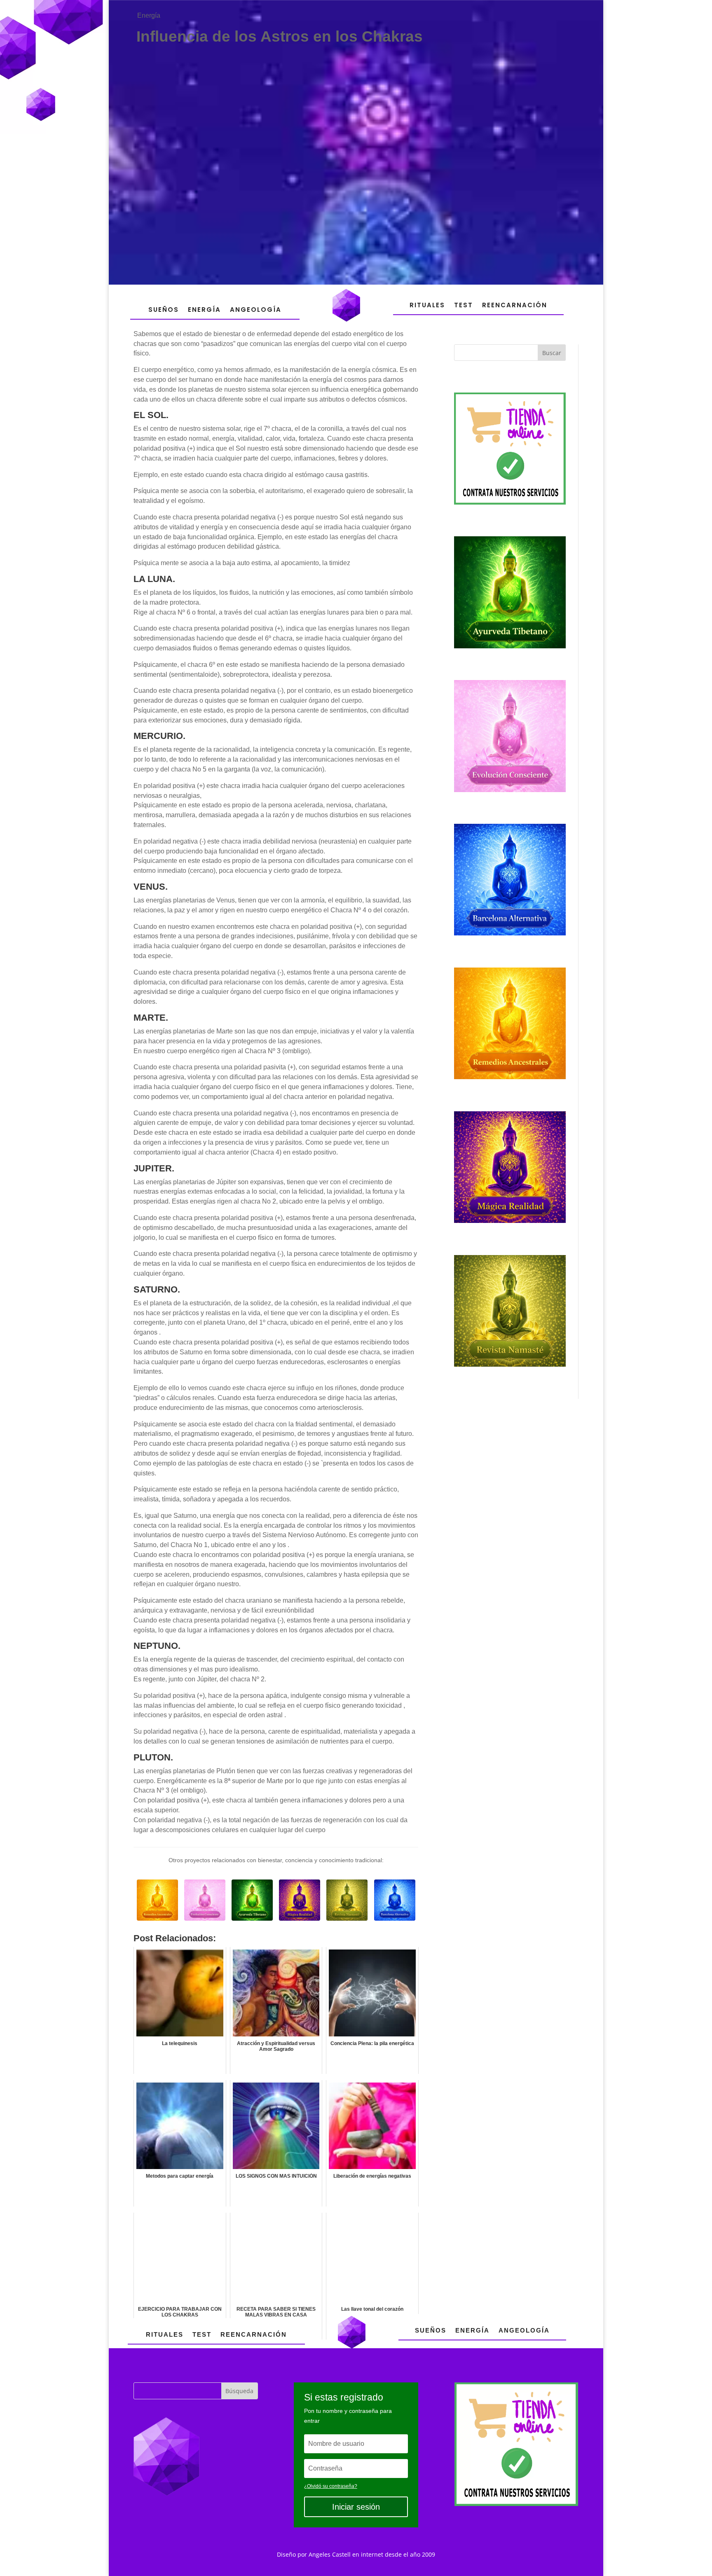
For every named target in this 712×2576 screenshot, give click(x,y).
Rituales (427, 305)
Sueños (164, 310)
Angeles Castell (330, 2554)
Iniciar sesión (356, 2507)
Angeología (256, 310)
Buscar (552, 353)
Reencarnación (515, 305)
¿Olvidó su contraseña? (331, 2486)
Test (464, 305)
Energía (149, 15)
